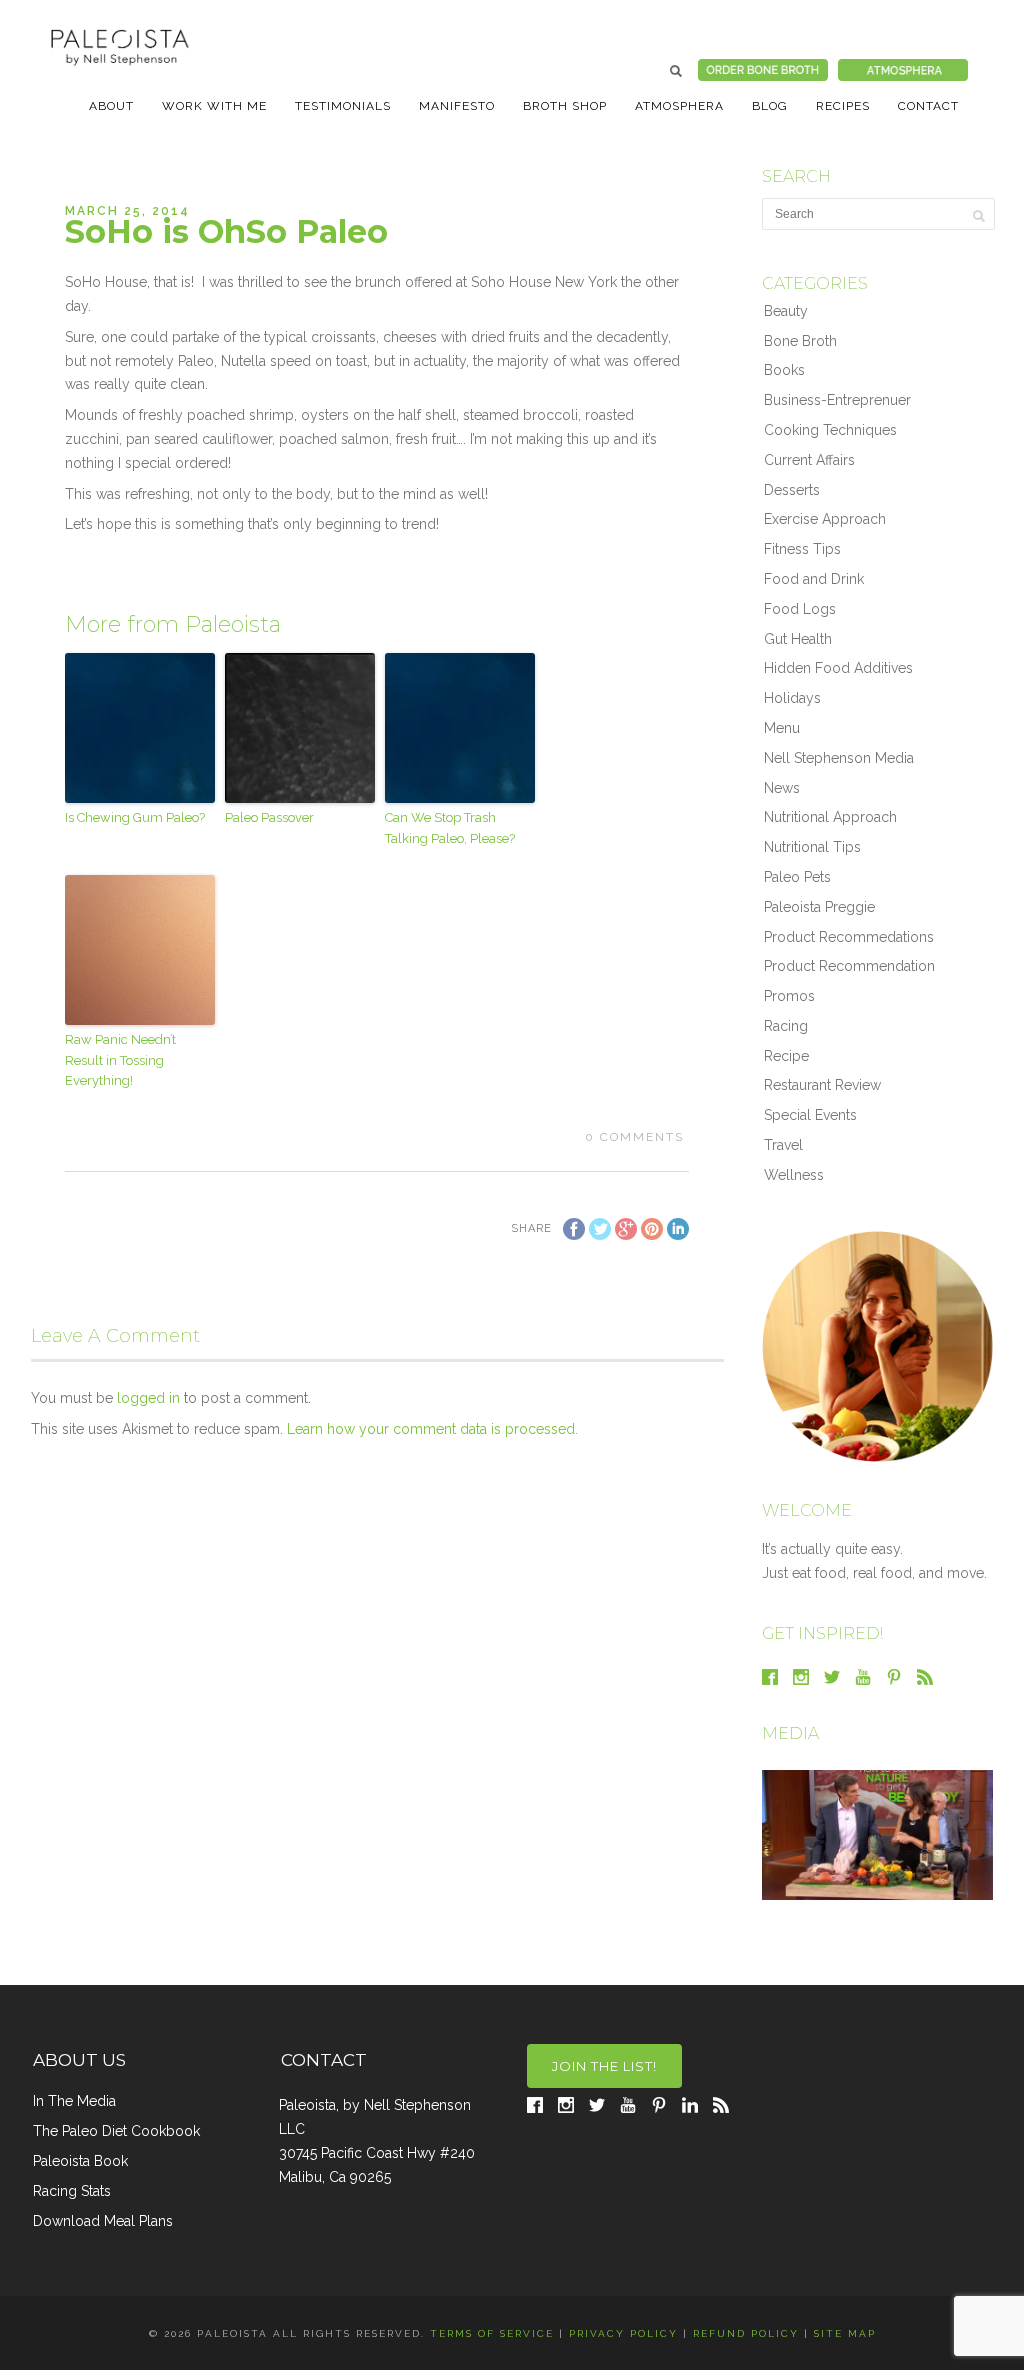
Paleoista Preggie (819, 907)
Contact (928, 106)
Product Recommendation (849, 966)
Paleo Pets (797, 877)
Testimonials (343, 106)
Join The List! (604, 2066)
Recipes (843, 106)
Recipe (786, 1056)
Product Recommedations (849, 937)
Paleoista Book (80, 2161)
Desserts (792, 490)
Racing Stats (72, 2191)
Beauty (786, 311)
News (782, 788)
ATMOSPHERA (679, 106)
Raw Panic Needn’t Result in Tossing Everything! (120, 1060)
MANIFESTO (457, 106)
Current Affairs (809, 460)
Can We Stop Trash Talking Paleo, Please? (450, 828)
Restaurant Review (822, 1085)
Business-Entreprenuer (837, 400)
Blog (770, 106)
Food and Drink (814, 579)
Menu (782, 728)
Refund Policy (746, 2333)
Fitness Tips (802, 549)
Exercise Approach (825, 519)
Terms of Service (492, 2333)
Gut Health (798, 639)
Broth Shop (565, 106)
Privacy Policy (623, 2333)
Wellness (794, 1175)
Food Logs (800, 609)
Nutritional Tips (812, 847)
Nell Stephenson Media (839, 758)
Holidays (792, 698)
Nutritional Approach (830, 817)
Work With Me (214, 106)
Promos (789, 996)
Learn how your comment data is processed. (432, 1429)
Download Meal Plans (103, 2221)
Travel (783, 1145)
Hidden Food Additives (838, 668)
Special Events (810, 1115)
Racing (786, 1026)
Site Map (845, 2333)
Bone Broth (800, 341)
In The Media (74, 2101)
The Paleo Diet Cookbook (116, 2131)
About (111, 106)
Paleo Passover (269, 817)
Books (784, 370)
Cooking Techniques (830, 430)
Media (790, 1733)
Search (676, 71)
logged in (148, 1398)
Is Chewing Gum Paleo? (135, 817)
